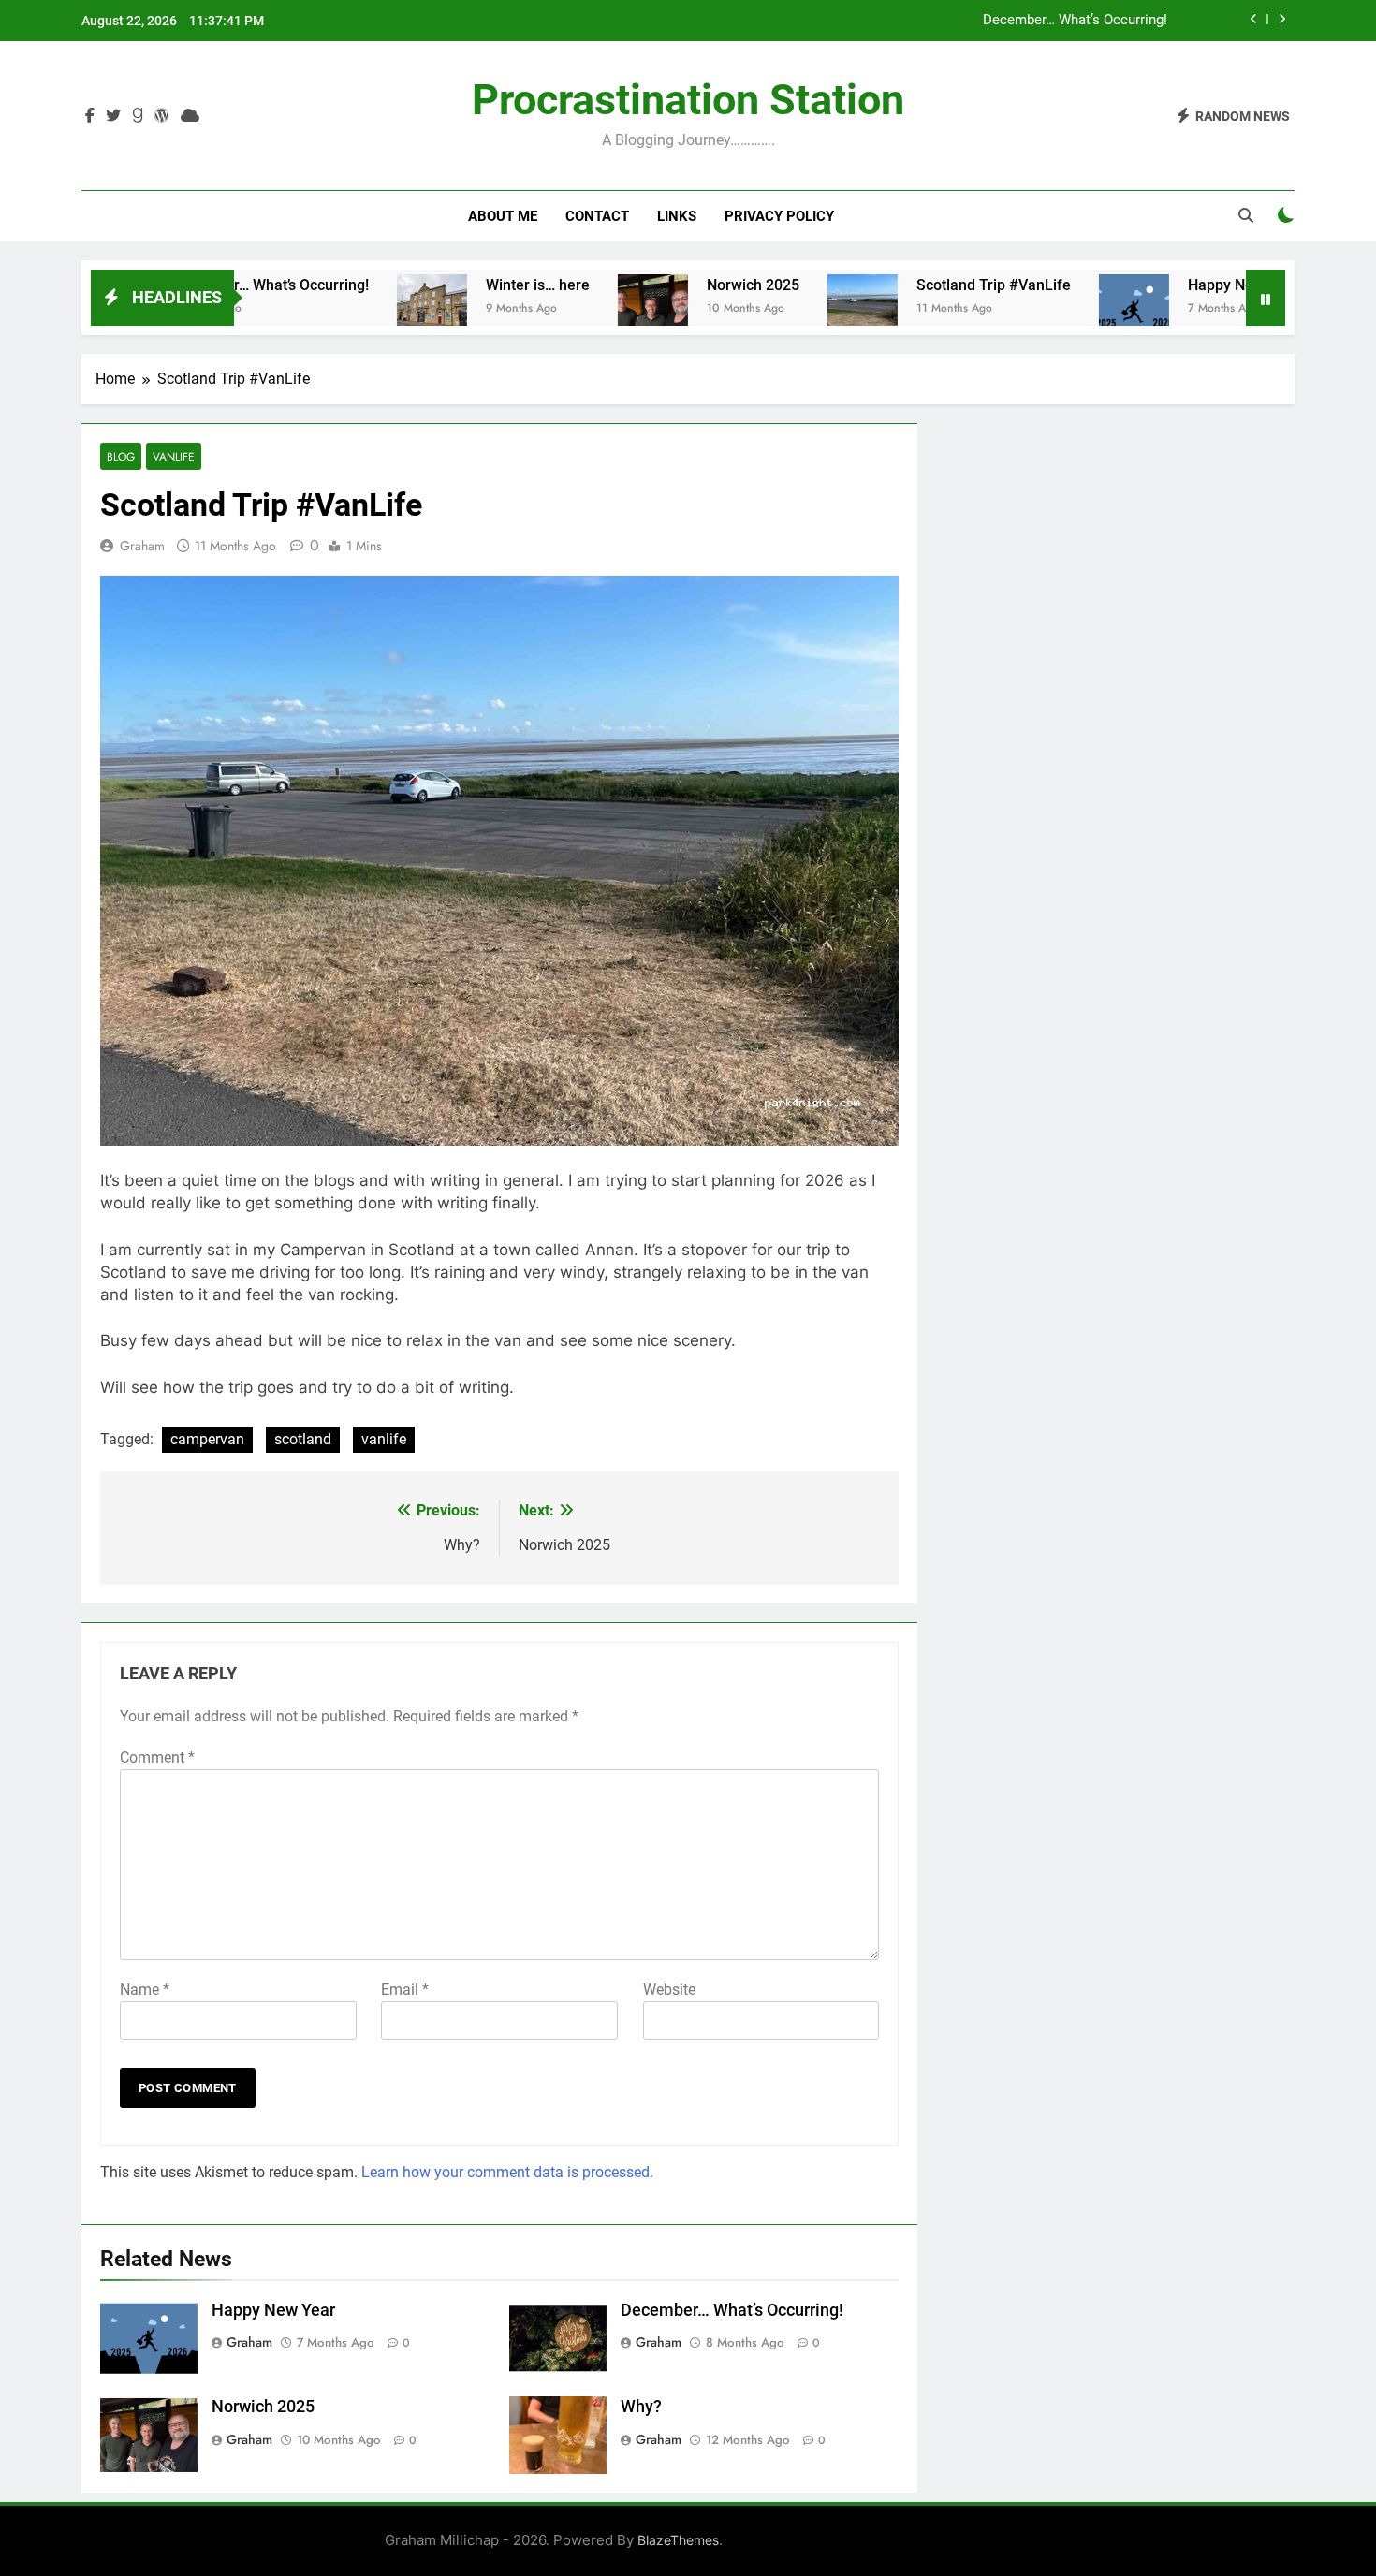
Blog (121, 456)
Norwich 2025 (688, 285)
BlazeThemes (678, 2540)
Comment (157, 1757)
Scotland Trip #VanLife (928, 285)
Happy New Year (1178, 285)
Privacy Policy (779, 216)
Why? (641, 2407)
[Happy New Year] (1069, 309)
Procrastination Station (688, 100)
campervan (207, 1439)
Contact (597, 216)
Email (405, 1990)
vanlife (384, 1439)
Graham (142, 546)
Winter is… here (472, 285)
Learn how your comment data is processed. (507, 2172)
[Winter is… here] (366, 309)
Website (669, 1990)
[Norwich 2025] (587, 309)
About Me (503, 216)
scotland (303, 1439)
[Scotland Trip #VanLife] (797, 309)
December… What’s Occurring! (1075, 21)
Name (145, 1990)
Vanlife (174, 456)
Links (677, 216)
